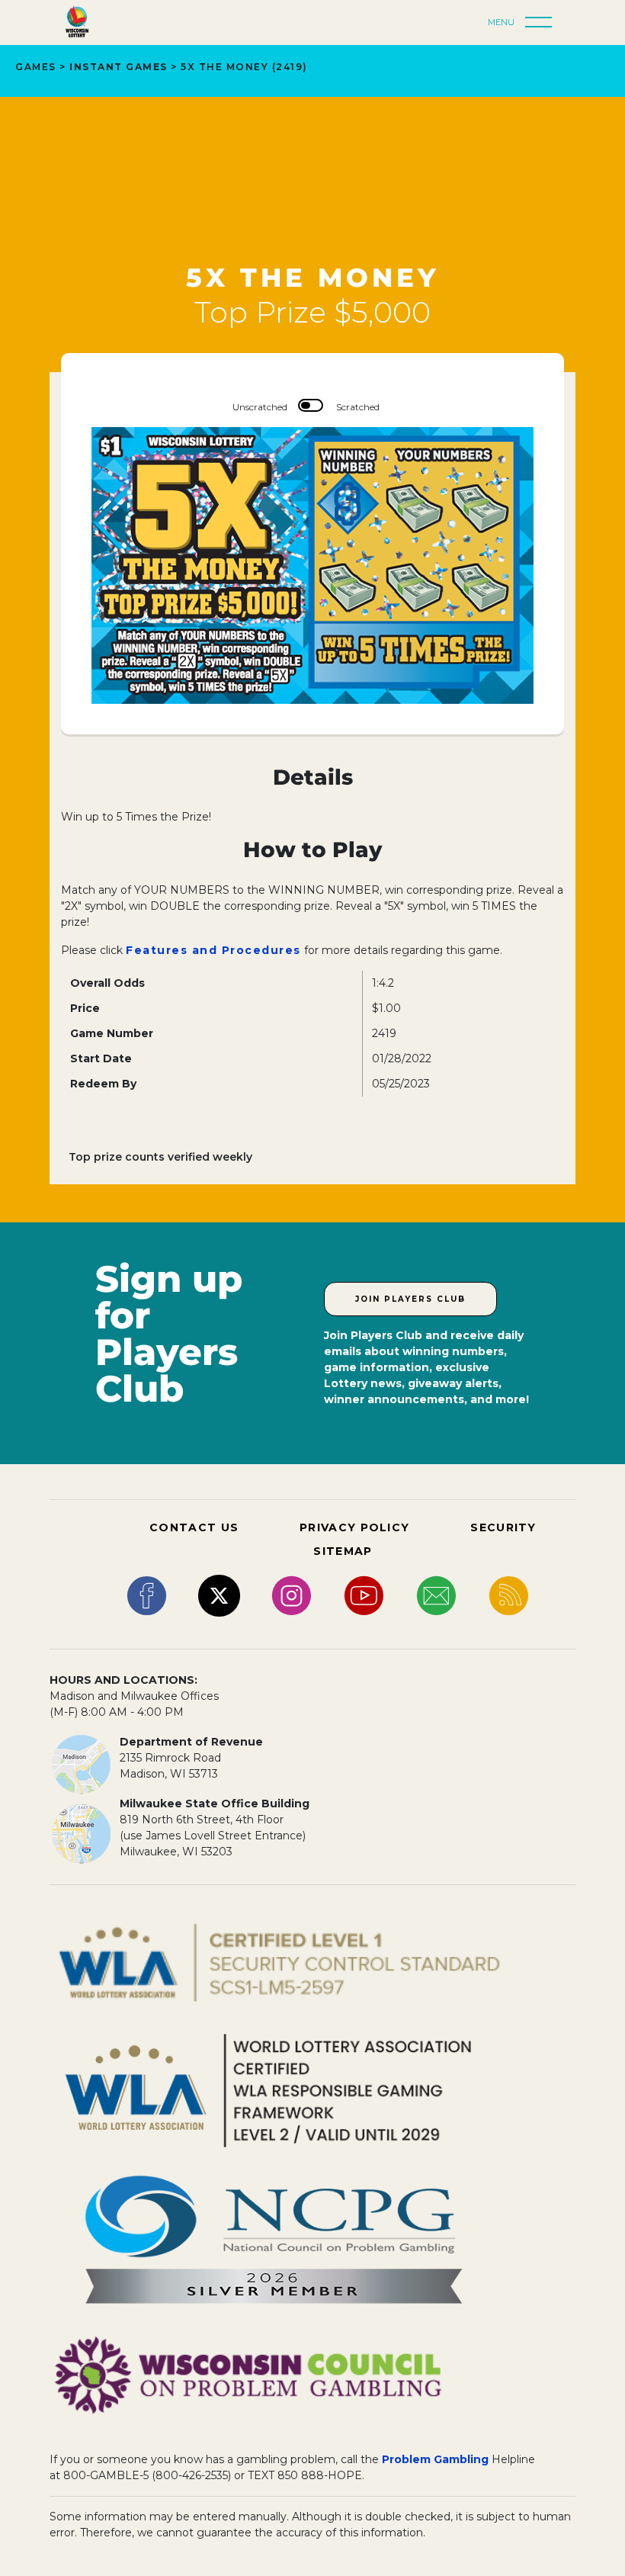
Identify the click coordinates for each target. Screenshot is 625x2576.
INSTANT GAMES (119, 67)
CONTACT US (194, 1527)
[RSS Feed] (509, 1595)
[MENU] (543, 23)
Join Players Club (410, 1299)
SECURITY (503, 1527)
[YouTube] (364, 1595)
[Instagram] (292, 1595)
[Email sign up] (436, 1595)
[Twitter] (219, 1595)
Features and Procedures (213, 950)
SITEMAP (343, 1551)
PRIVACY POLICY (354, 1527)
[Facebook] (147, 1595)
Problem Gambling (435, 2459)
